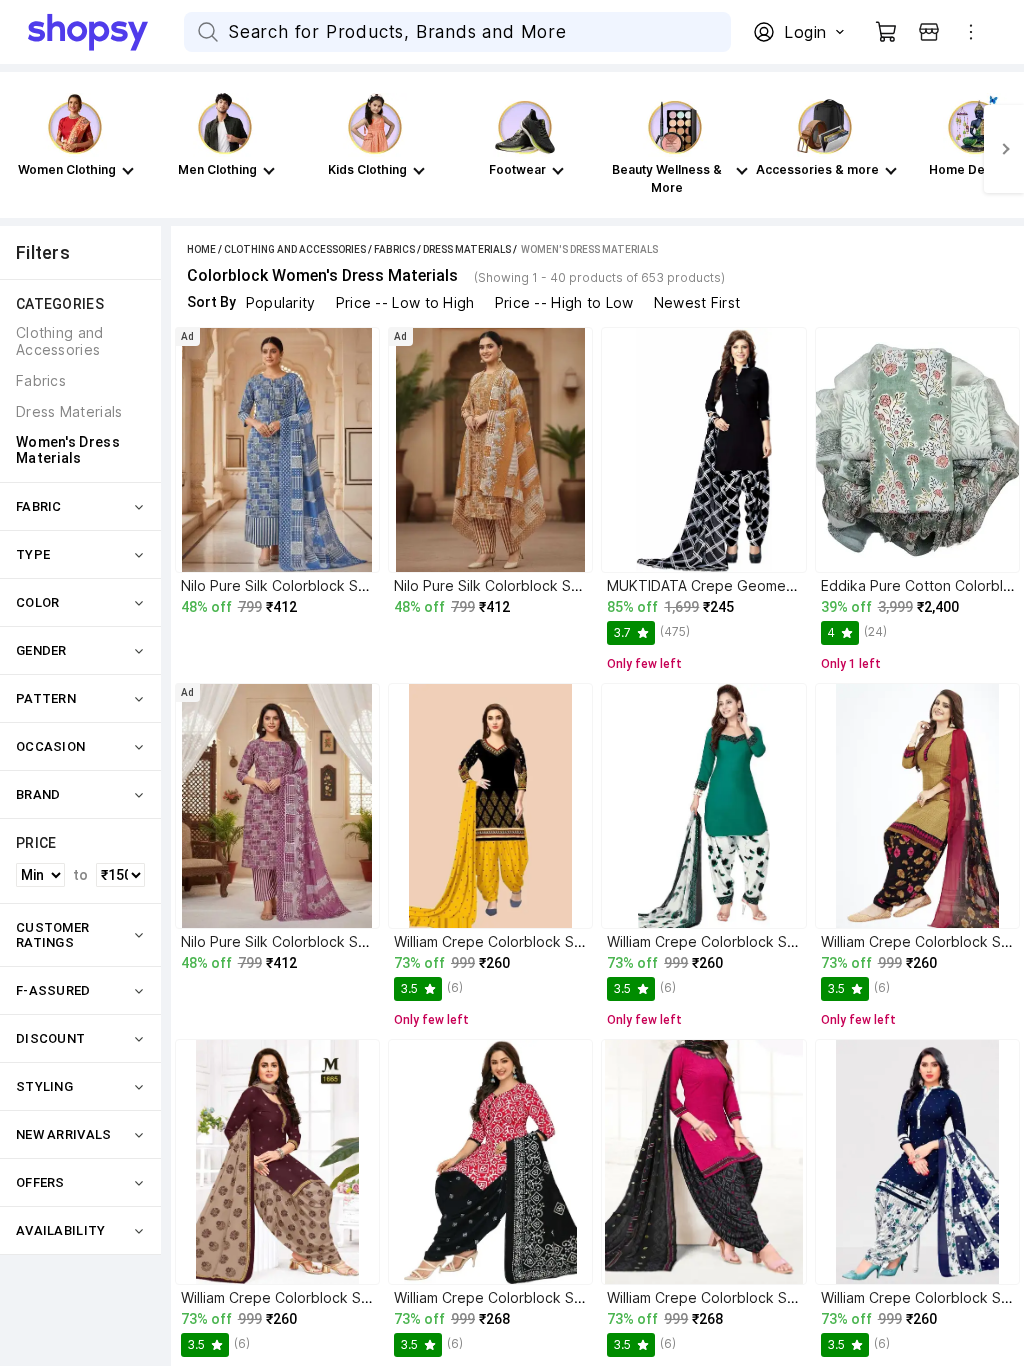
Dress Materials (467, 249)
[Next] (1004, 149)
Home (201, 249)
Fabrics (394, 249)
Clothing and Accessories (295, 249)
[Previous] (20, 149)
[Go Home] (106, 32)
